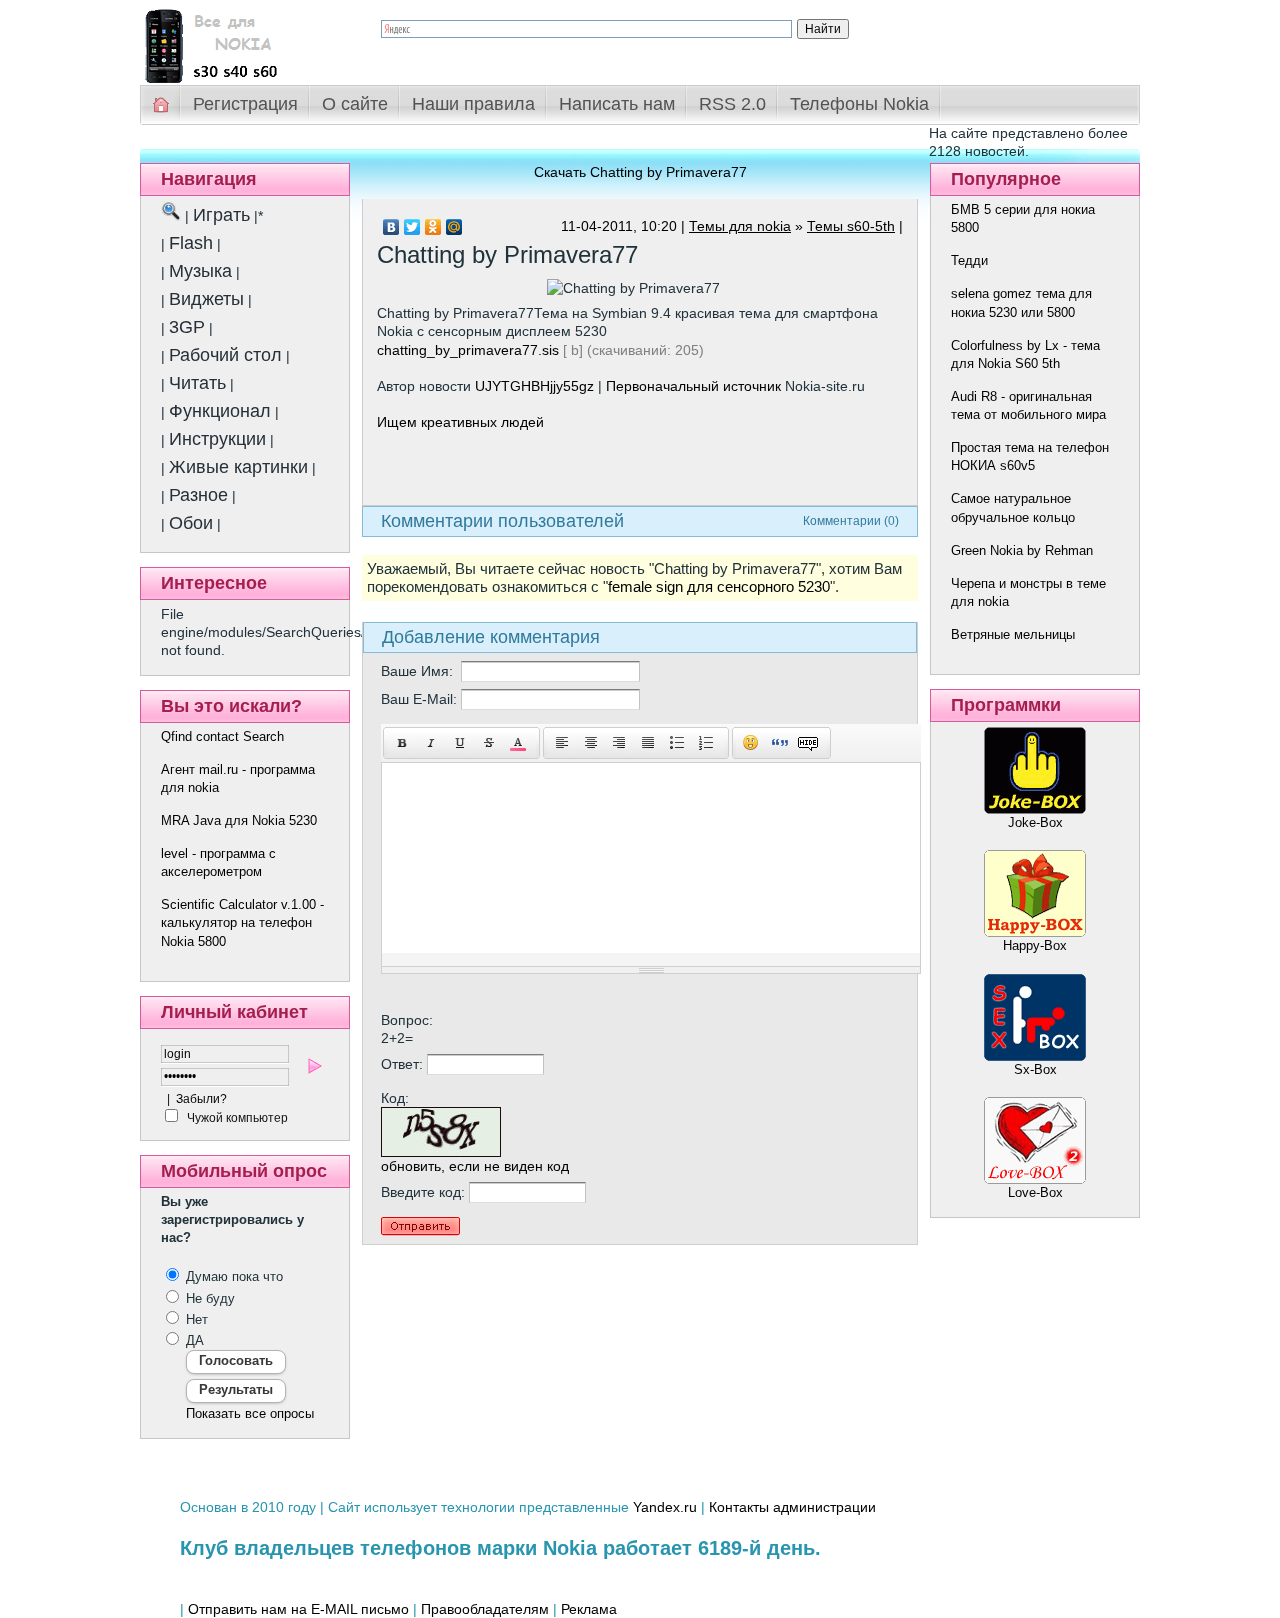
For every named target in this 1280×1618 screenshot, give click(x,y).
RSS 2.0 (732, 104)
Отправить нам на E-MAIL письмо (298, 1609)
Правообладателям (485, 1609)
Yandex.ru (665, 1507)
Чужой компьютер (236, 1118)
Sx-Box (1035, 1069)
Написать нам (617, 104)
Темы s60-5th (851, 226)
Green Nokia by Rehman (1022, 550)
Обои (191, 523)
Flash (191, 243)
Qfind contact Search (222, 736)
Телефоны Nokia (859, 104)
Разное (198, 495)
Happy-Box (1035, 945)
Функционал (220, 411)
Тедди (969, 260)
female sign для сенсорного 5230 (719, 587)
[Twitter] (412, 227)
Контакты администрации (792, 1507)
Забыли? (201, 1099)
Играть (221, 215)
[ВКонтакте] (391, 227)
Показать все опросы (250, 1413)
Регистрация (245, 104)
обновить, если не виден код (475, 1166)
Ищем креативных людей (460, 422)
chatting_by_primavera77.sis (468, 350)
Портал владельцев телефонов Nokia (245, 41)
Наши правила (473, 104)
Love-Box (1035, 1192)
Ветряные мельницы (1013, 634)
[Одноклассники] (433, 227)
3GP (187, 327)
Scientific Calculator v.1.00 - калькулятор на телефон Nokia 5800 (242, 922)
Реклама (589, 1609)
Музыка (200, 271)
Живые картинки (238, 467)
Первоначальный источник (693, 386)
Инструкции (217, 439)
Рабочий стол (225, 355)
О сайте (355, 104)
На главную (162, 104)
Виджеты (206, 299)
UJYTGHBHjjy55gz (534, 386)
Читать (197, 383)
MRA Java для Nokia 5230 (239, 820)
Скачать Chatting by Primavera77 (640, 172)
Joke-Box (1035, 822)
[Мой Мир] (454, 227)
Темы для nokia (740, 226)
